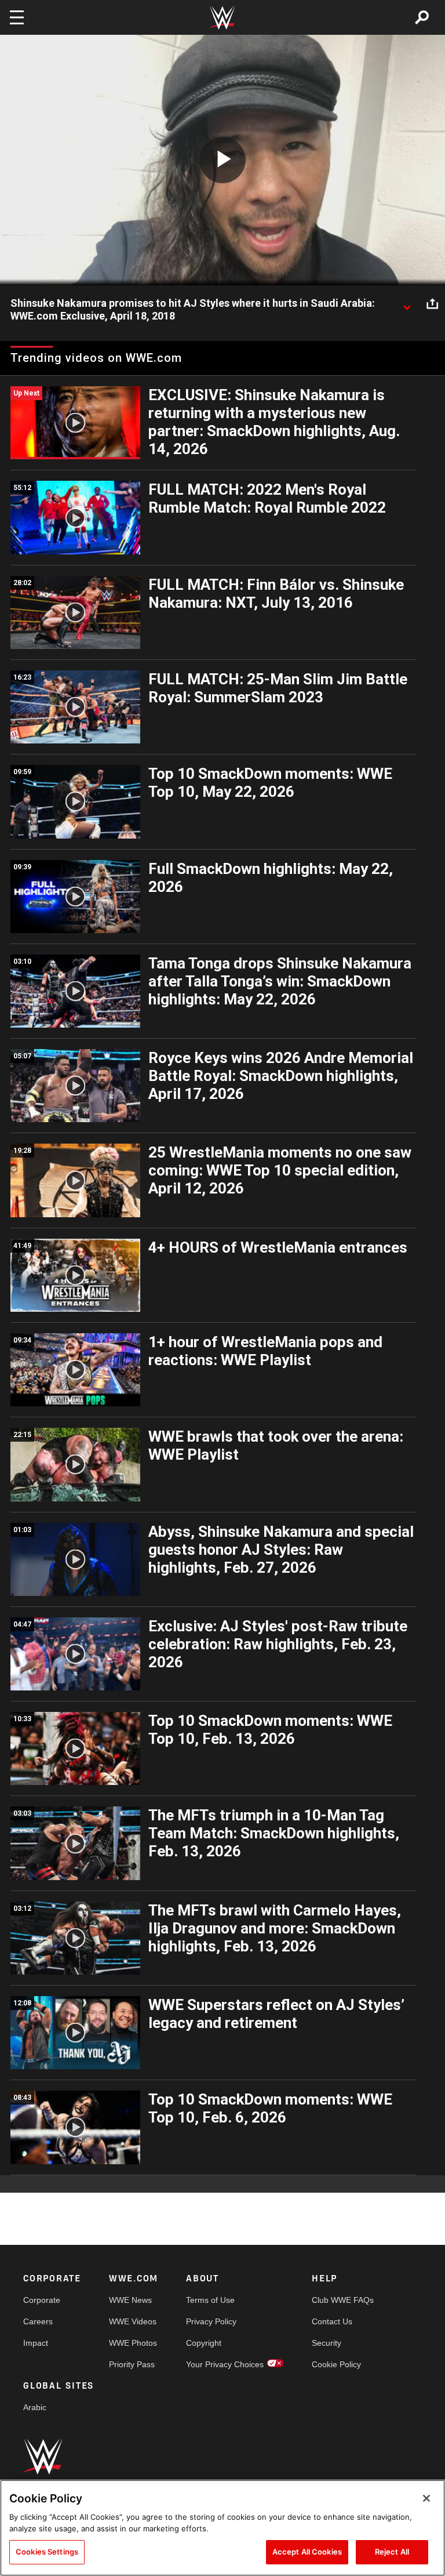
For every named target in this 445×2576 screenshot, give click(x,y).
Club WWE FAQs (343, 2300)
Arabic (35, 2407)
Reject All (392, 2552)
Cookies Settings (47, 2552)
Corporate (42, 2300)
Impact (36, 2343)
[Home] (222, 18)
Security (327, 2343)
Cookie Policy (336, 2364)
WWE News (130, 2300)
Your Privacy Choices (225, 2364)
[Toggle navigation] (17, 17)
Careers (38, 2321)
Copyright (204, 2343)
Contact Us (332, 2321)
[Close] (426, 2498)
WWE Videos (133, 2321)
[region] (222, 2528)
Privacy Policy (211, 2321)
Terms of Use (210, 2300)
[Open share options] (432, 304)
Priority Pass (132, 2364)
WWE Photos (133, 2343)
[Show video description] (407, 304)
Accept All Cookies (307, 2552)
